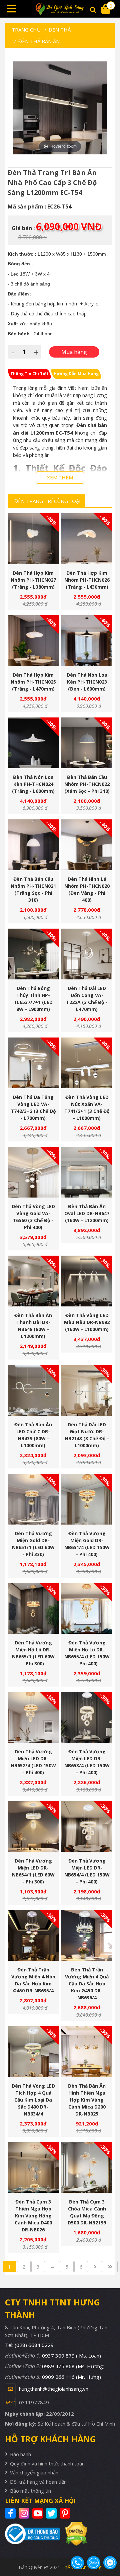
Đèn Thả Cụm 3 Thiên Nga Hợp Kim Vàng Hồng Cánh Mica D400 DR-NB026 (33, 2216)
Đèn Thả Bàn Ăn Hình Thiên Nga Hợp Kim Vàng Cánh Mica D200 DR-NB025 (87, 2100)
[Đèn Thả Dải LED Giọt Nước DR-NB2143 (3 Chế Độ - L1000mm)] (87, 1390)
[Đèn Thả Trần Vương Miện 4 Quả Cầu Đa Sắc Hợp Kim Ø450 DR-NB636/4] (87, 1935)
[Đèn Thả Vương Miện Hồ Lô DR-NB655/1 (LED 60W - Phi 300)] (33, 1608)
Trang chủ (26, 30)
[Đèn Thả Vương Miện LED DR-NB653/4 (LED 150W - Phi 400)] (87, 1717)
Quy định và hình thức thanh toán (47, 2463)
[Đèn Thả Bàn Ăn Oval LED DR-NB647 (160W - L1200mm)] (87, 1172)
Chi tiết (31, 552)
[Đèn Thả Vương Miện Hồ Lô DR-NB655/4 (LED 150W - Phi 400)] (87, 1608)
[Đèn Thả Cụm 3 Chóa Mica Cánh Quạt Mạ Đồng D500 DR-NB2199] (87, 2167)
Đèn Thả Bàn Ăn (39, 41)
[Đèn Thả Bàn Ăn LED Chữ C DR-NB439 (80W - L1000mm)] (33, 1390)
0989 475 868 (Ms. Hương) (73, 2366)
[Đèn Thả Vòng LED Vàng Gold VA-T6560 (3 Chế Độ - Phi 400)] (33, 1172)
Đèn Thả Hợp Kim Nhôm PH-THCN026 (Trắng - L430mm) (87, 580)
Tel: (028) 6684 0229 (29, 2345)
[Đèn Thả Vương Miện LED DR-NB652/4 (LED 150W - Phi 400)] (33, 1717)
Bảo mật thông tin (30, 2491)
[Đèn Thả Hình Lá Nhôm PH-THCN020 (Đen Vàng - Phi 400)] (87, 845)
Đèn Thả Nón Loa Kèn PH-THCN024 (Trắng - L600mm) (33, 784)
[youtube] (38, 2513)
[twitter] (52, 2513)
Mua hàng (36, 552)
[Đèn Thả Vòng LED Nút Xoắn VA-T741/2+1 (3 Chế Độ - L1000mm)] (87, 1063)
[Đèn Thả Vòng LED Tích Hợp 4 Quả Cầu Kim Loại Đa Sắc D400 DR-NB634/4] (33, 2052)
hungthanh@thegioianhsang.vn (54, 2389)
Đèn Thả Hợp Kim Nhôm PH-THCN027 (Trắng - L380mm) (33, 580)
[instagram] (25, 2513)
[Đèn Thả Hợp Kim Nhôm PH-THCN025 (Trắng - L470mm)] (33, 641)
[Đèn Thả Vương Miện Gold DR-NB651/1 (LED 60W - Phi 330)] (33, 1499)
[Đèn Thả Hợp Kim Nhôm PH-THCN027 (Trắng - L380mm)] (33, 539)
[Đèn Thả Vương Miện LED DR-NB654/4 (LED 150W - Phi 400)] (87, 1827)
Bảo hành (20, 2454)
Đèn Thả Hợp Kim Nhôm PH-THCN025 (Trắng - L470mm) (33, 682)
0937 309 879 (71, 2356)
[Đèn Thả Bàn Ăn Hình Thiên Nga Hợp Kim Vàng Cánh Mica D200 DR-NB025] (87, 2052)
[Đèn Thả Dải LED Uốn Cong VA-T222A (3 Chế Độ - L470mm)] (87, 954)
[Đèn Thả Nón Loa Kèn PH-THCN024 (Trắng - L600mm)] (33, 743)
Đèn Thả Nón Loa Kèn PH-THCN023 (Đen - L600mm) (87, 682)
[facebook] (11, 2513)
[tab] (29, 374)
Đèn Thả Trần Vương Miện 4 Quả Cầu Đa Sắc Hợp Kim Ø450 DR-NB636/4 (87, 1984)
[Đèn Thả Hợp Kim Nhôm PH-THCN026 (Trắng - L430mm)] (87, 539)
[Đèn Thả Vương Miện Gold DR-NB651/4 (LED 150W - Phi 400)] (87, 1499)
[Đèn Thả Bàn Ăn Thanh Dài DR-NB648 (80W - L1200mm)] (33, 1281)
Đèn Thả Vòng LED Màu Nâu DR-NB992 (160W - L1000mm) (87, 1322)
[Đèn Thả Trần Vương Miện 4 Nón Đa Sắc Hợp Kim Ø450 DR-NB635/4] (33, 1935)
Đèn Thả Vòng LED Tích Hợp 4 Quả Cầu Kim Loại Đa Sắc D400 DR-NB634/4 (33, 2100)
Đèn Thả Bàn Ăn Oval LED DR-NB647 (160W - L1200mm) (87, 1213)
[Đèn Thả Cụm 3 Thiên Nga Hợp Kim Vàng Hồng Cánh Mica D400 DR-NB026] (33, 2167)
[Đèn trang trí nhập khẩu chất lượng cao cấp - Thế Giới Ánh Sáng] (60, 9)
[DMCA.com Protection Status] (74, 2534)
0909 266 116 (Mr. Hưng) (71, 2377)
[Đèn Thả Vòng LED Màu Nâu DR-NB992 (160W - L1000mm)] (87, 1281)
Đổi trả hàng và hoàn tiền (38, 2482)
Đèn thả (60, 30)
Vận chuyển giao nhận (34, 2472)
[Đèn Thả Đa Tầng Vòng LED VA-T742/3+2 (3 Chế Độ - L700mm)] (33, 1063)
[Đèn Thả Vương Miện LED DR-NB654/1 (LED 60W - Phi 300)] (33, 1827)
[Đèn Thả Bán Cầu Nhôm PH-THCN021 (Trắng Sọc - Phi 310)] (33, 845)
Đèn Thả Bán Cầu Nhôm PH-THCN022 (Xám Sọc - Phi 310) (87, 784)
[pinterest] (66, 2513)
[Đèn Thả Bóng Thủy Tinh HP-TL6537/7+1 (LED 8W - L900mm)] (33, 954)
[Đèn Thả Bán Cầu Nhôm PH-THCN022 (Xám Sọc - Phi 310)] (87, 743)
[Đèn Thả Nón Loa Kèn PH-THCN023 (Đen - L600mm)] (87, 641)
